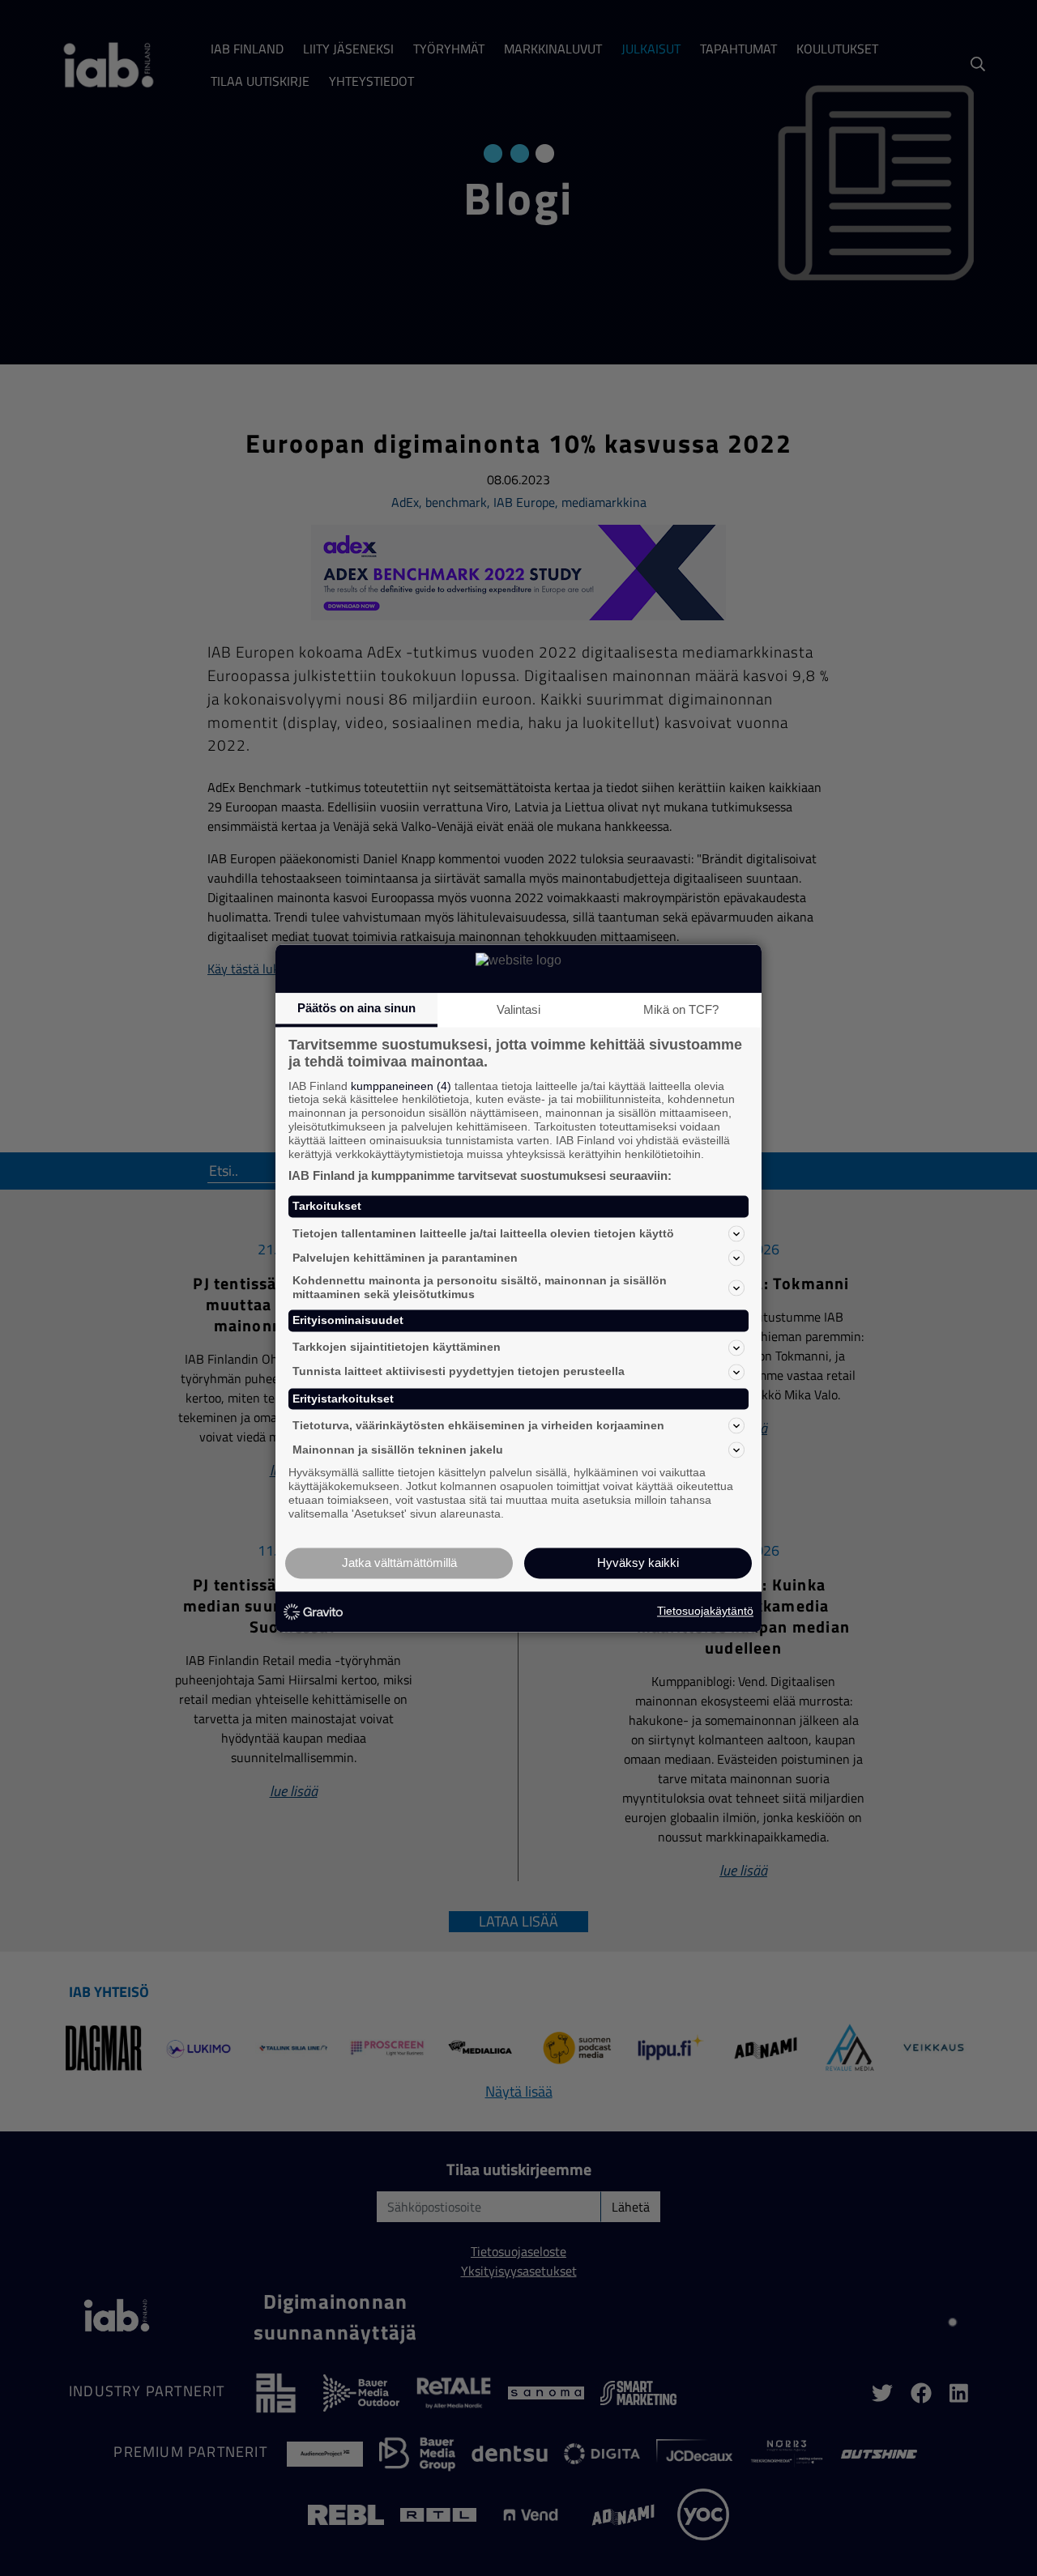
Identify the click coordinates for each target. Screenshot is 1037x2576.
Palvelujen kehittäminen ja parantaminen (405, 1258)
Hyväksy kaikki (638, 1563)
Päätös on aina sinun (356, 1008)
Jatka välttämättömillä (399, 1563)
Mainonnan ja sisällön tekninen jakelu (398, 1450)
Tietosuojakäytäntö (705, 1612)
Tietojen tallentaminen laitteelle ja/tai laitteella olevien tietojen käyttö (483, 1233)
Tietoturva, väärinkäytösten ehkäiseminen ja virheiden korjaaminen (478, 1425)
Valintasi (518, 1009)
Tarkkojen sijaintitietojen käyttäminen (397, 1348)
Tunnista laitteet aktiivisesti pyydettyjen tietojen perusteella (459, 1372)
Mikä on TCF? (681, 1009)
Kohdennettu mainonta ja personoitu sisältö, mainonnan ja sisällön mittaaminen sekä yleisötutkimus (480, 1288)
